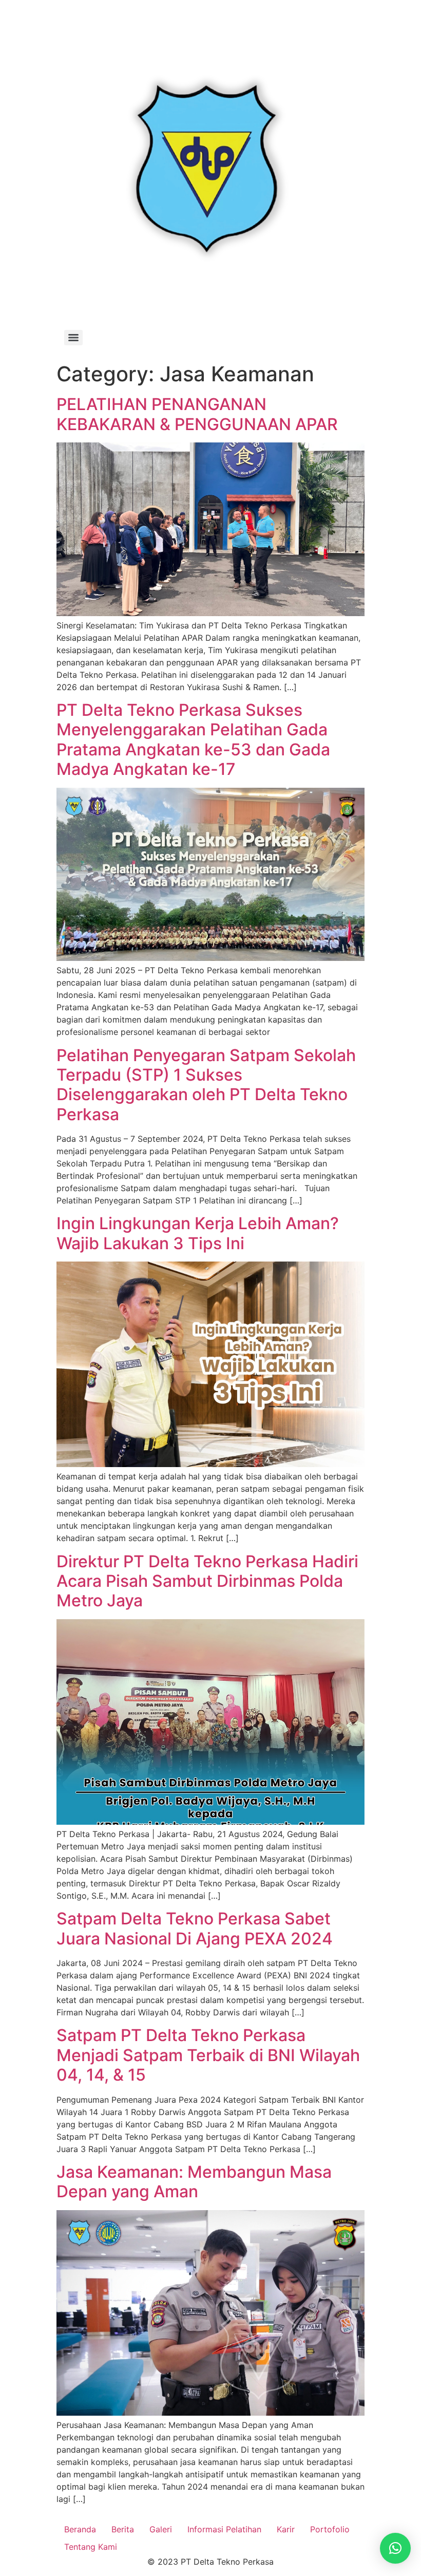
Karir (286, 2529)
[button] (395, 2548)
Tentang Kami (91, 2547)
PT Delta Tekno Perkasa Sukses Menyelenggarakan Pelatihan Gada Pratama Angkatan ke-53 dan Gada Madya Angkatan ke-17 (193, 739)
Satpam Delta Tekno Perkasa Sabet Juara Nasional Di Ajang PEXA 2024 (195, 1928)
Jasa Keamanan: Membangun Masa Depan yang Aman (194, 2182)
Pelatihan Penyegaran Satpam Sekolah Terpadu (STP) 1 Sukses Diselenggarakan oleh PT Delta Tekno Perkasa (206, 1085)
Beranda (80, 2529)
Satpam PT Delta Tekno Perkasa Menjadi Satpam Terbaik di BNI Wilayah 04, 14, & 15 (208, 2055)
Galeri (161, 2529)
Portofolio (330, 2529)
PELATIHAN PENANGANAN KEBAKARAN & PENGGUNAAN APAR (197, 414)
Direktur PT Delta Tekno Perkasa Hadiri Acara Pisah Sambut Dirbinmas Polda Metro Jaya (207, 1581)
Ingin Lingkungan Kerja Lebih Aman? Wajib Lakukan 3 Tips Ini (198, 1233)
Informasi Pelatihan (224, 2529)
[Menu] (73, 338)
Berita (123, 2529)
